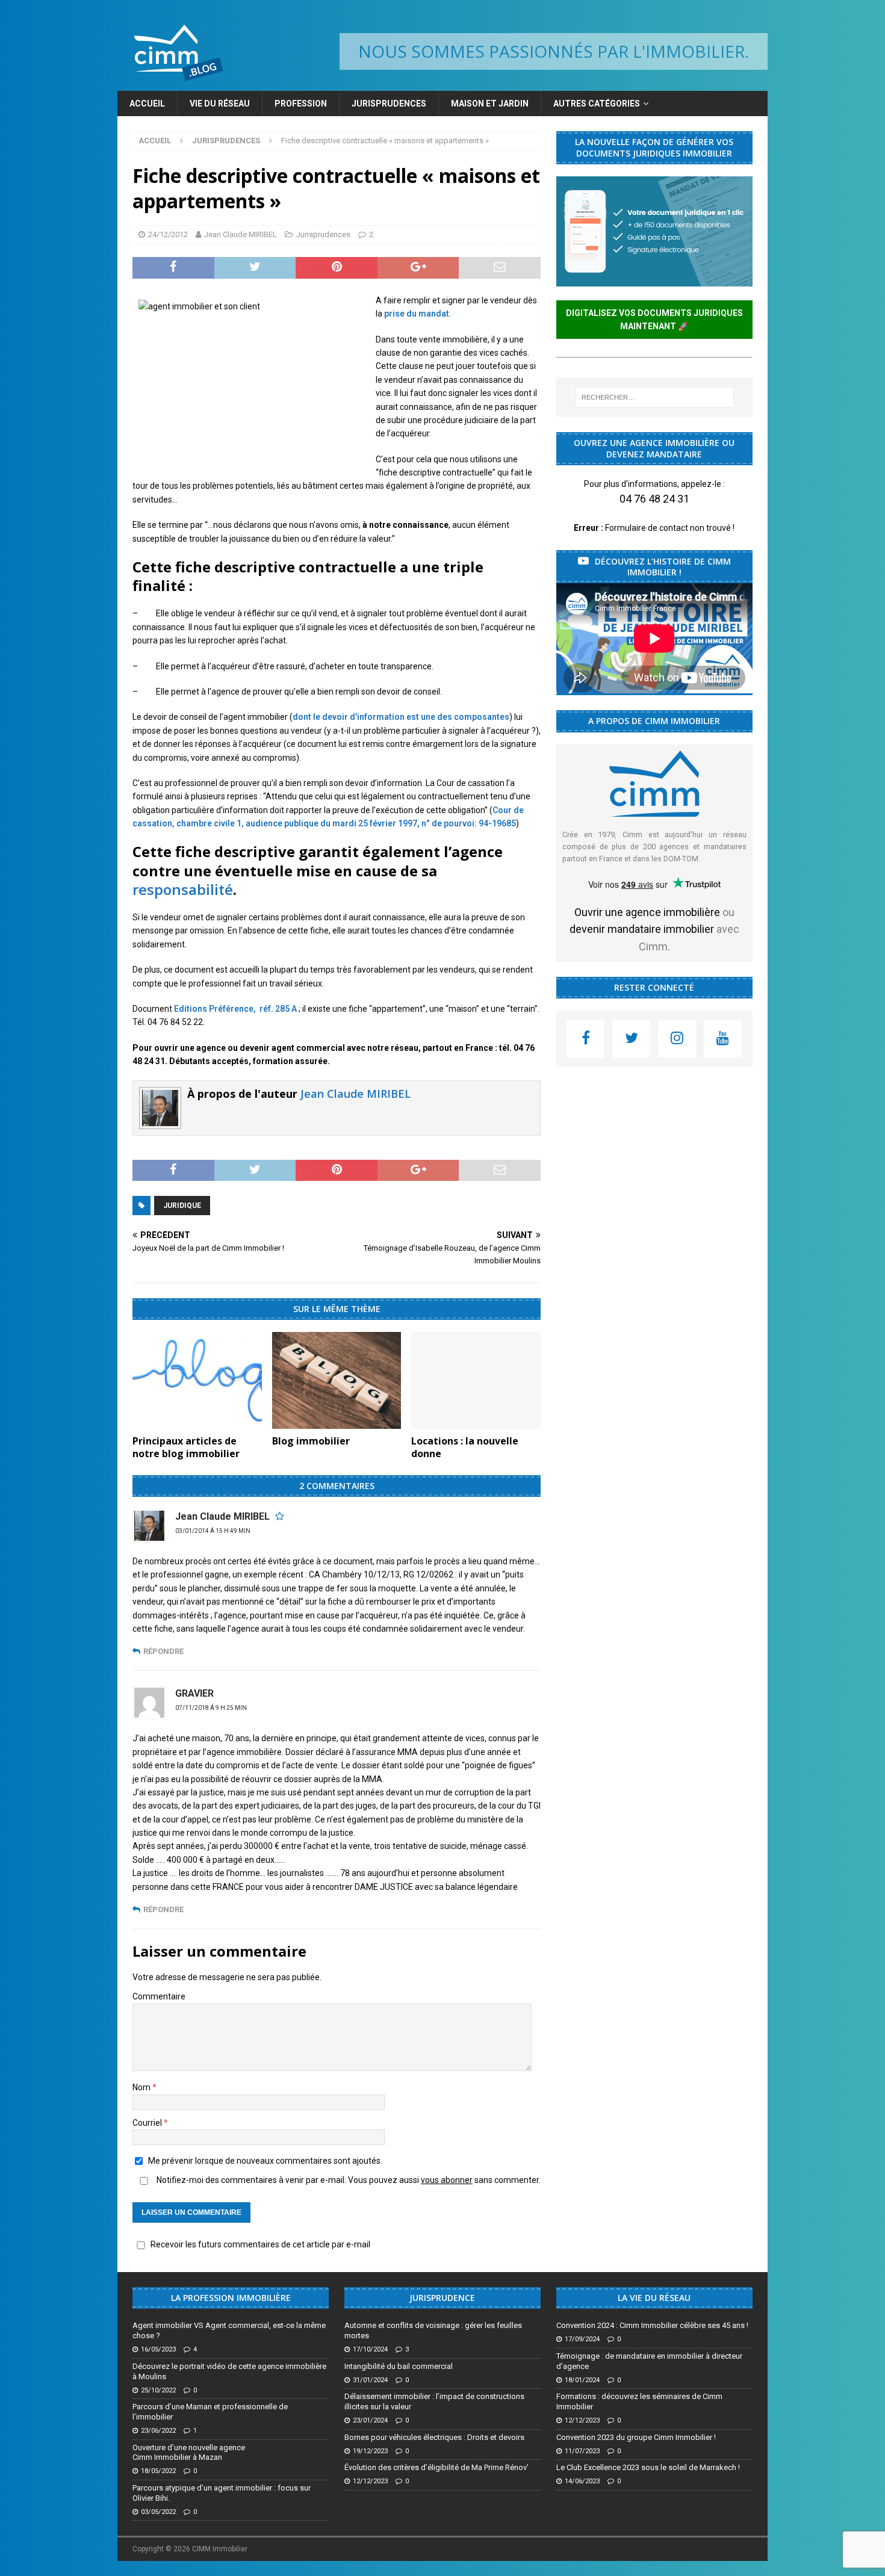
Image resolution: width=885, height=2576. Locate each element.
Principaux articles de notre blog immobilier (186, 1447)
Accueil (147, 104)
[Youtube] (723, 1039)
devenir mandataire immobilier (642, 929)
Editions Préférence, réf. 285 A (234, 1009)
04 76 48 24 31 (654, 499)
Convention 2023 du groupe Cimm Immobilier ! (636, 2437)
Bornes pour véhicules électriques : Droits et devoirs (434, 2437)
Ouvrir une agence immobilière (647, 912)
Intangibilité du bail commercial (399, 2366)
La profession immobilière (231, 2298)
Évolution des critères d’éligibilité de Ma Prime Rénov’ (436, 2467)
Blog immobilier (311, 1441)
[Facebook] (585, 1039)
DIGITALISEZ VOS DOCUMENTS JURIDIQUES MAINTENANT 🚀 (654, 320)
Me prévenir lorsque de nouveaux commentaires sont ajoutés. (265, 2161)
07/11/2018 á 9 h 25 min (211, 1708)
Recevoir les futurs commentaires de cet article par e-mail (260, 2244)
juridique (182, 1206)
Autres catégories (597, 104)
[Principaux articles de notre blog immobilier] (197, 1380)
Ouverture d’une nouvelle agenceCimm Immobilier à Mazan (189, 2453)
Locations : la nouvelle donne (465, 1447)
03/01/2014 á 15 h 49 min (213, 1531)
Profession (301, 104)
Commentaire (159, 1996)
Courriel (148, 2123)
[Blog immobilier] (337, 1380)
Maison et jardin (490, 104)
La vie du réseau (654, 2298)
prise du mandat (417, 314)
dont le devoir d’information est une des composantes (401, 717)
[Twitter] (631, 1039)
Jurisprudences (389, 104)
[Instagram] (677, 1039)
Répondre (163, 1651)
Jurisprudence (442, 2298)
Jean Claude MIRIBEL (241, 234)
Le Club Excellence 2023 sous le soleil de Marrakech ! (648, 2467)
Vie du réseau (220, 104)
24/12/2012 (168, 234)
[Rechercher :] (654, 397)
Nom (142, 2087)
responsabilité (183, 889)
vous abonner (447, 2180)
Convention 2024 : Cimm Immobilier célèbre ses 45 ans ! (652, 2325)
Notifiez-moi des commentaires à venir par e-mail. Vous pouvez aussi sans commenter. (348, 2180)
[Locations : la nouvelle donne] (476, 1380)
